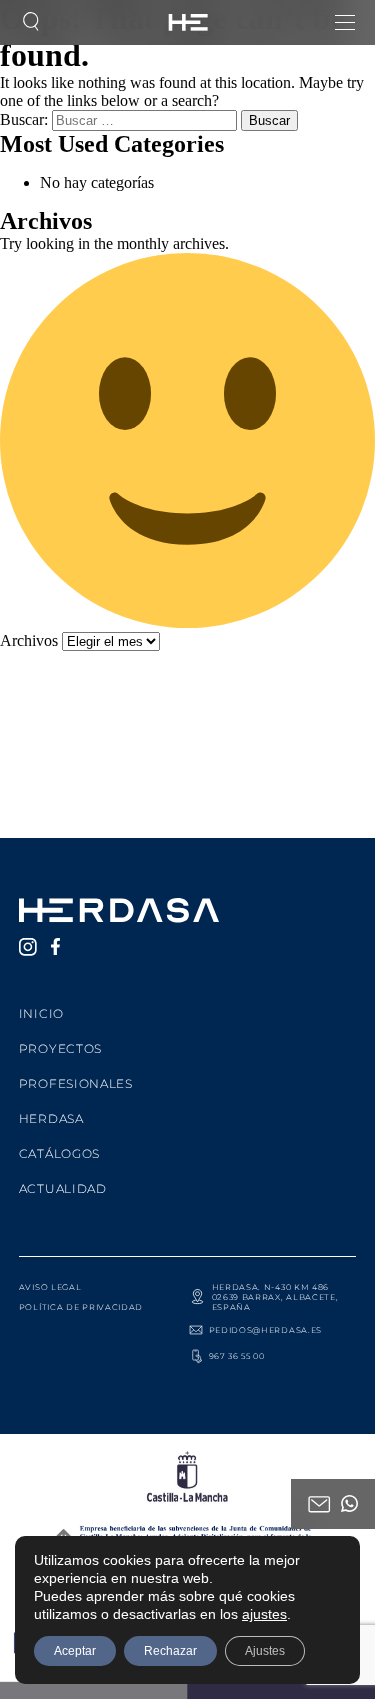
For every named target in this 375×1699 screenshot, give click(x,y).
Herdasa (51, 1118)
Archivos (29, 640)
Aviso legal (50, 1287)
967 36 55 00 (237, 1356)
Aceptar (75, 1651)
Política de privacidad (81, 1307)
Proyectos (60, 1048)
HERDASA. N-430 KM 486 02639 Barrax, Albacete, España (275, 1297)
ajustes (264, 1614)
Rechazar (170, 1651)
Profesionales (76, 1083)
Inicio (41, 1013)
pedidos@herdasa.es (266, 1330)
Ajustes (265, 1651)
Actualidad (63, 1188)
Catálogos (59, 1153)
